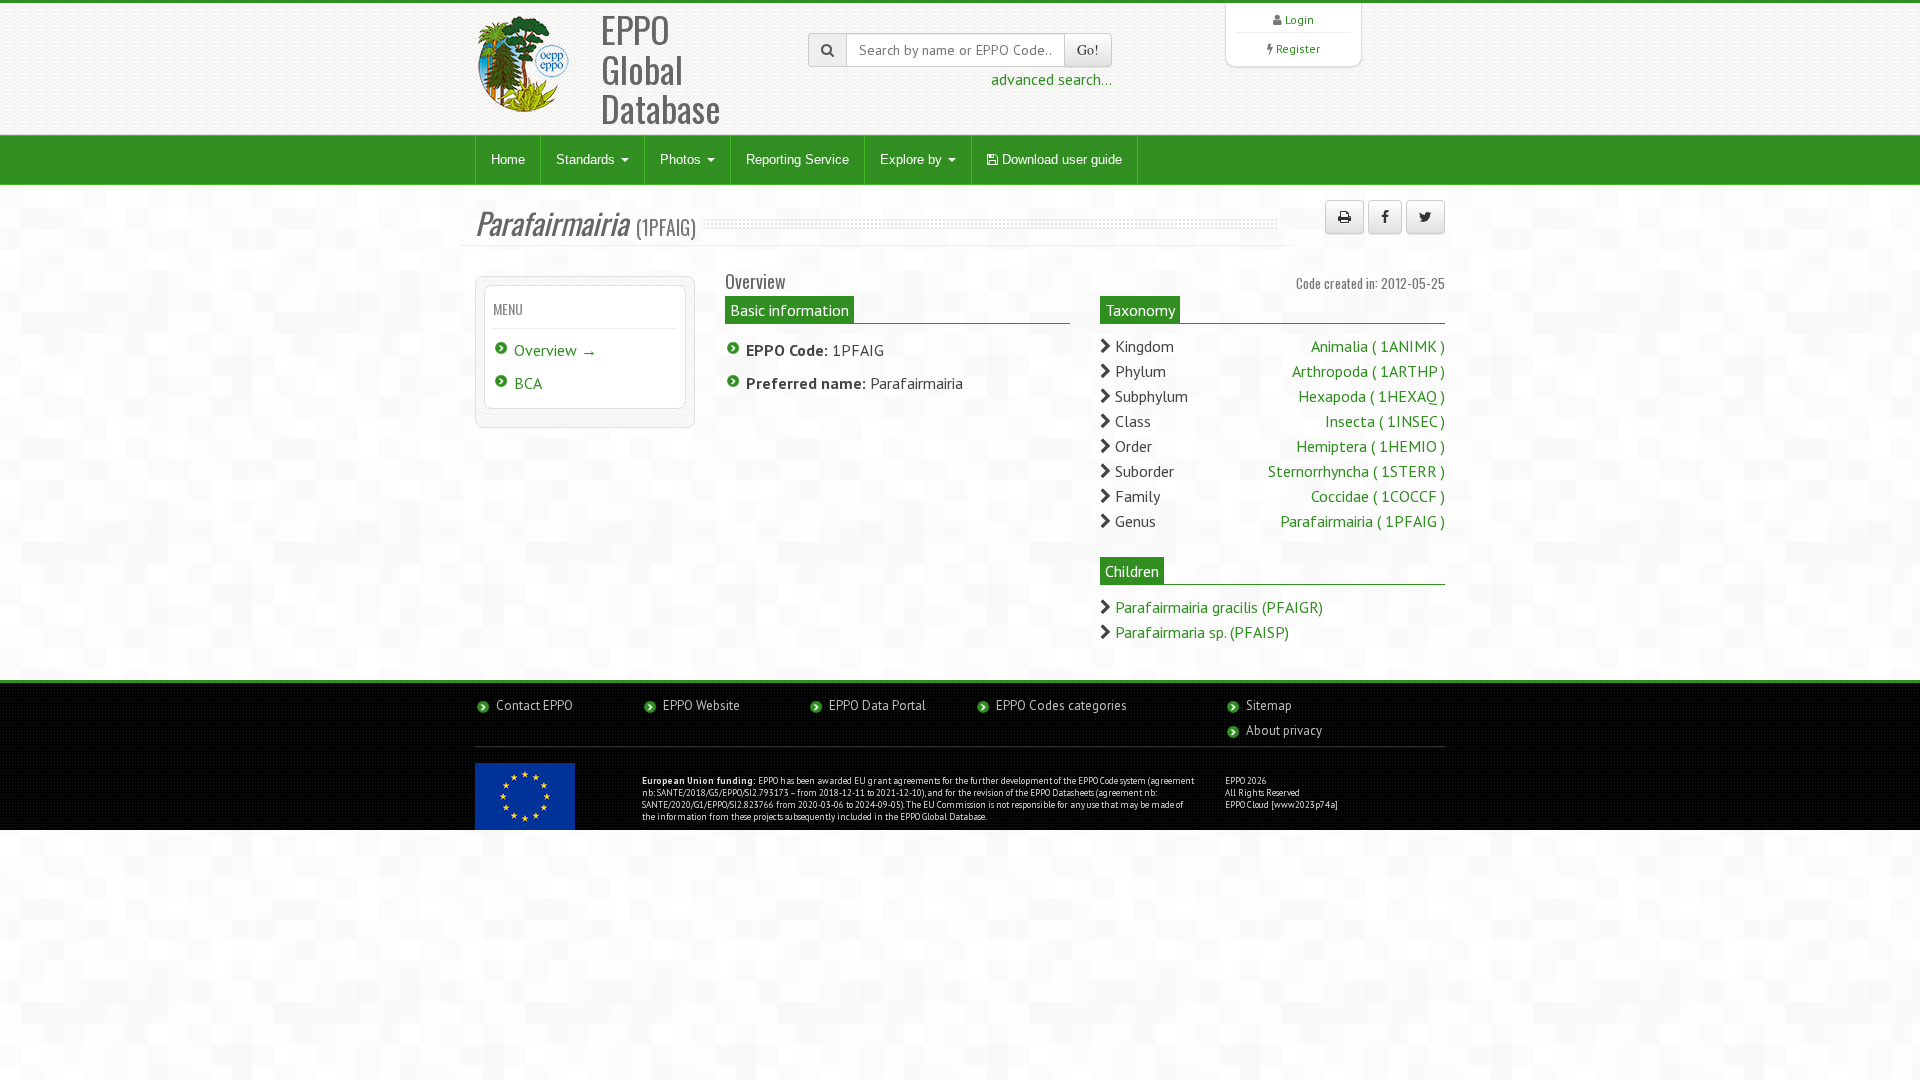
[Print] (1344, 217)
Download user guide (1060, 159)
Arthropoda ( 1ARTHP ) (1368, 371)
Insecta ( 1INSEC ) (1385, 421)
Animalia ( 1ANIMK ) (1378, 346)
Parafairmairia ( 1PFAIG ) (1362, 521)
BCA (528, 383)
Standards (587, 159)
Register (1298, 48)
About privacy (1284, 730)
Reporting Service (797, 159)
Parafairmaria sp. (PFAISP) (1202, 632)
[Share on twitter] (1425, 217)
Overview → (555, 350)
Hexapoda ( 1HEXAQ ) (1371, 396)
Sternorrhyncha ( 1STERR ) (1356, 471)
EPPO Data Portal (877, 705)
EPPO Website (701, 705)
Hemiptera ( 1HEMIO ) (1370, 446)
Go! (1088, 49)
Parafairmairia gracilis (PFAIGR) (1219, 607)
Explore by (913, 159)
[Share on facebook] (1385, 217)
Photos (682, 159)
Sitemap (1269, 705)
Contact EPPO (534, 705)
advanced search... (1051, 79)
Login (1299, 19)
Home (508, 159)
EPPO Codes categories (1061, 705)
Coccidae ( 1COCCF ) (1378, 496)
